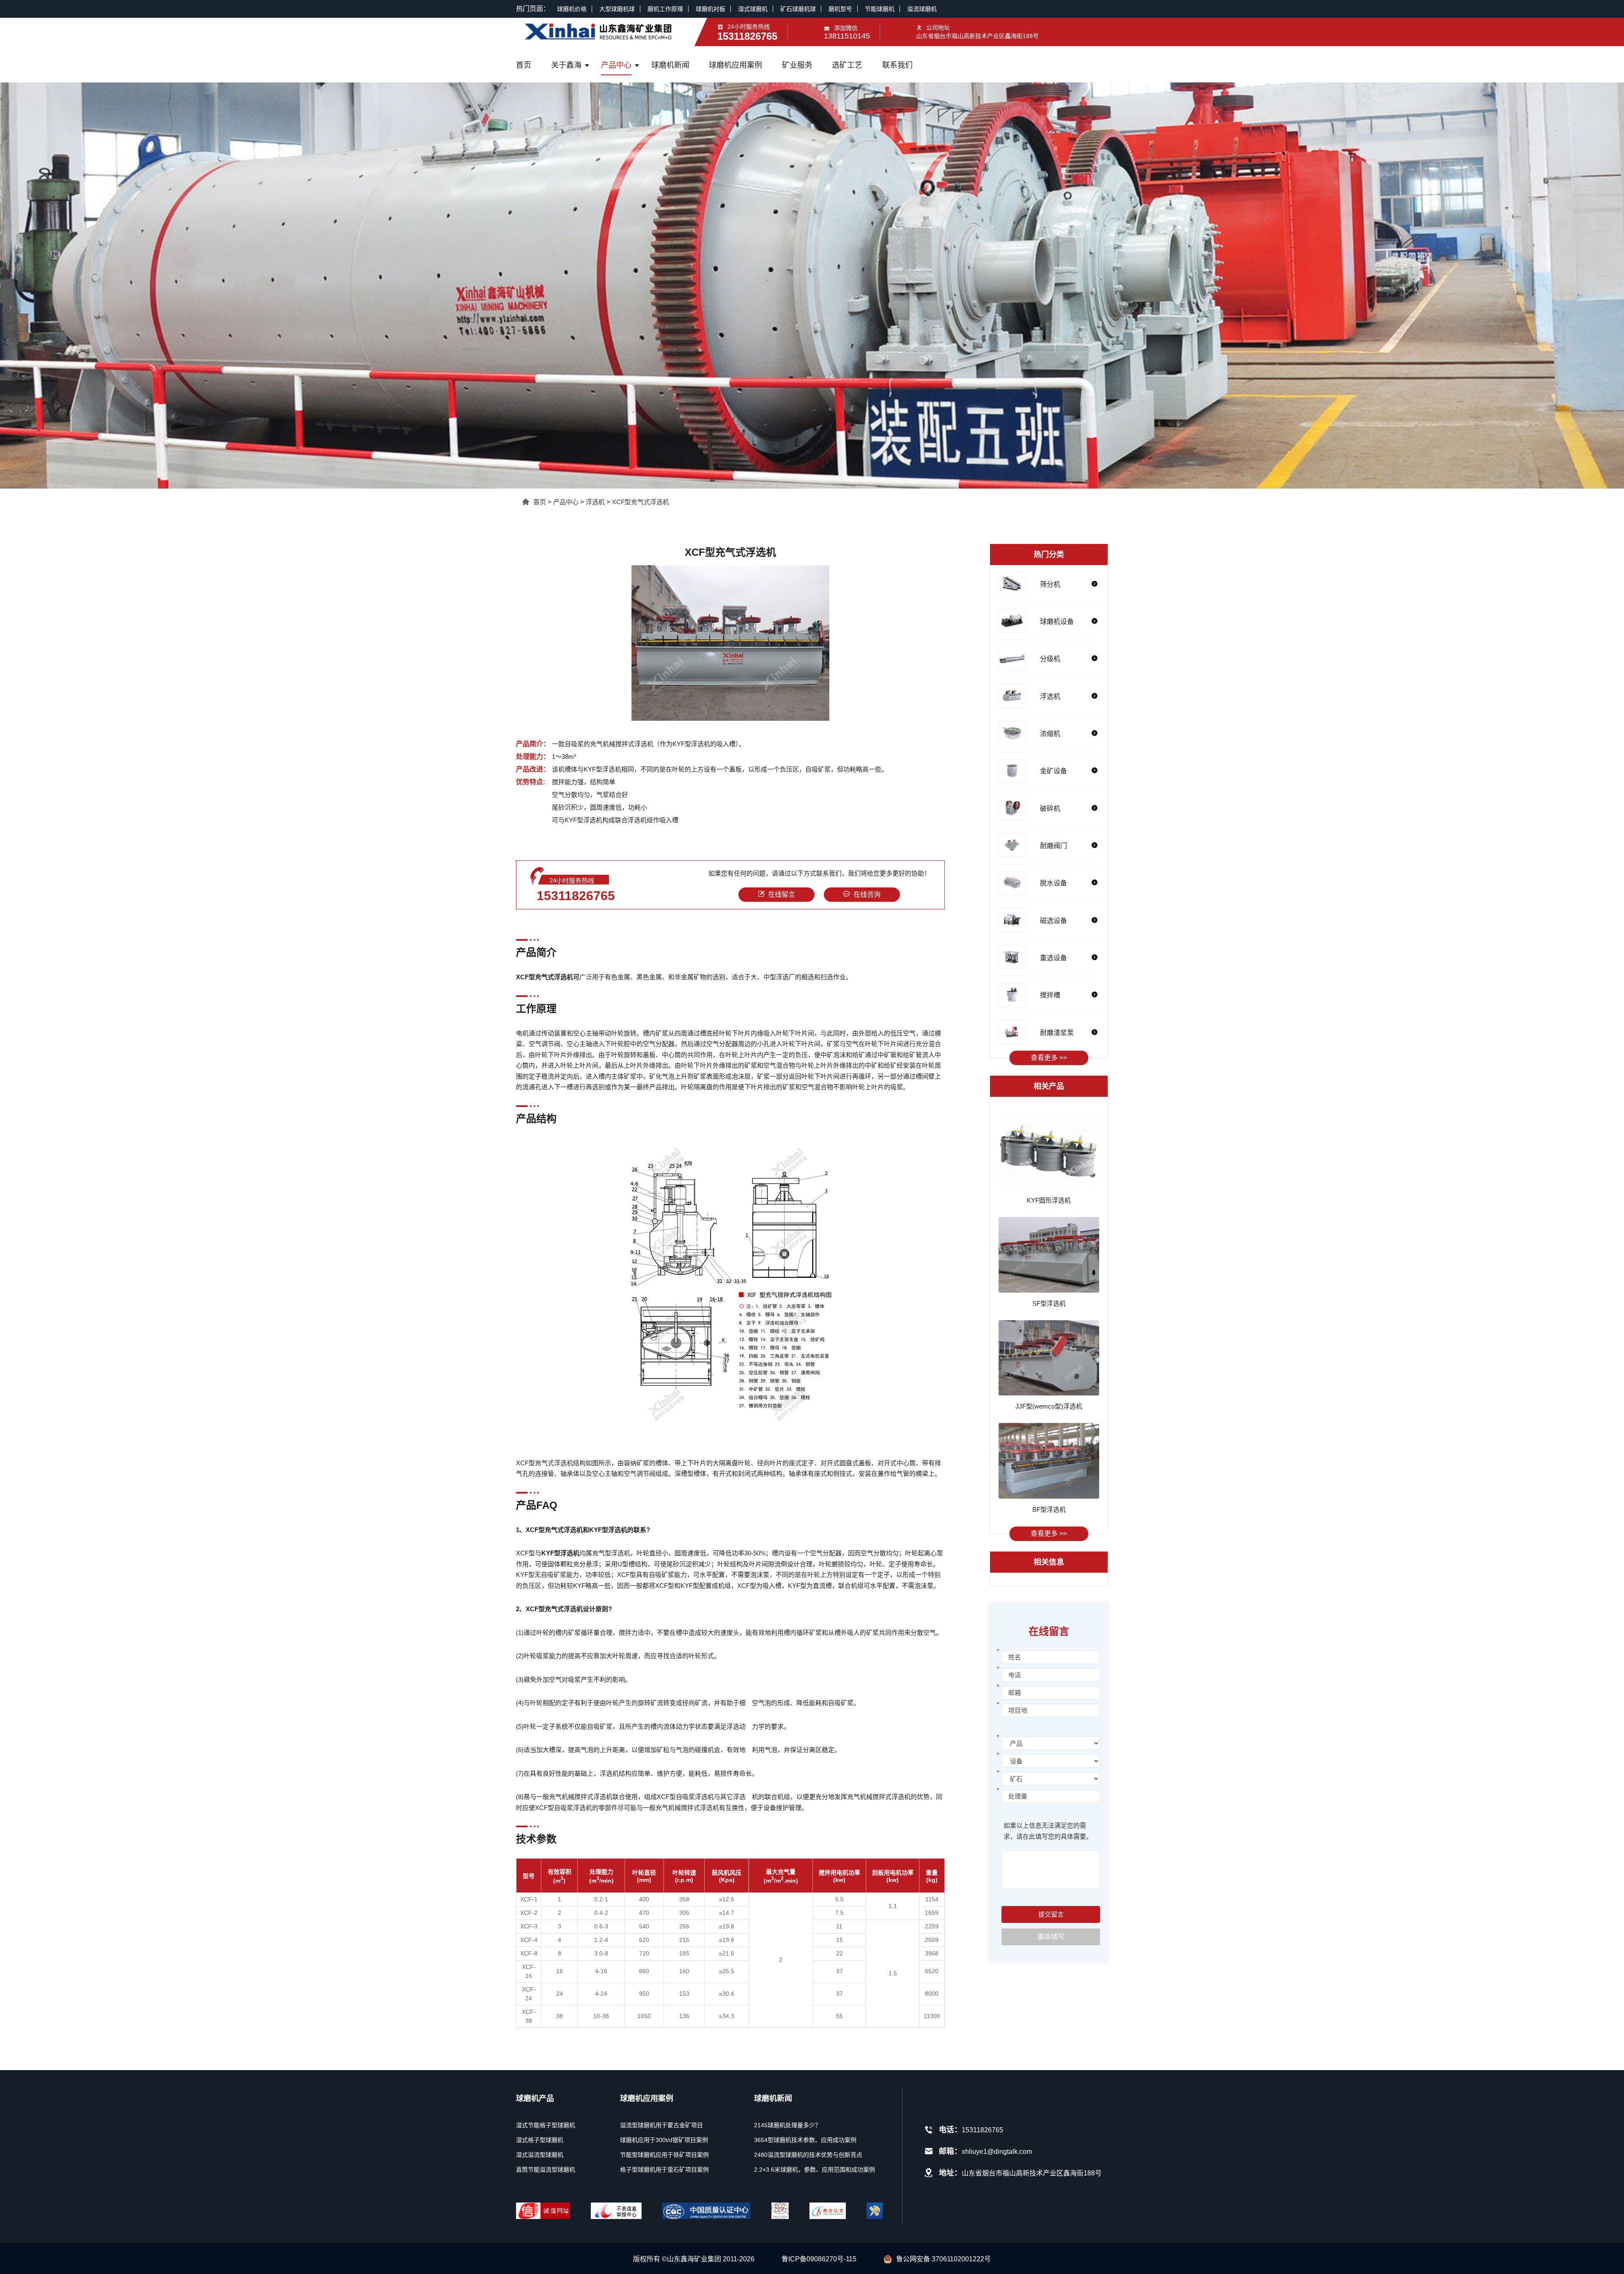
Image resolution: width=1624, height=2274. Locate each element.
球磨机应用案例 (735, 65)
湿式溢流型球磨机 (540, 2155)
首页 (524, 65)
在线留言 (782, 894)
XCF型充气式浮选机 (641, 502)
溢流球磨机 (922, 9)
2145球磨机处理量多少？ (787, 2125)
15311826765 (576, 896)
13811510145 (847, 36)
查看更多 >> (1049, 1058)
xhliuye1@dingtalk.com (997, 2152)
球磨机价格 (572, 9)
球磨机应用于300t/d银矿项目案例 (664, 2140)
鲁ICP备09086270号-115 (819, 2259)
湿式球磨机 (753, 9)
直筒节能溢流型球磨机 (546, 2170)
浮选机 (595, 502)
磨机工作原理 (665, 9)
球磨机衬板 (710, 9)
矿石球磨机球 (798, 9)
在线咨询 (867, 894)
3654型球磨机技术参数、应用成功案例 (805, 2140)
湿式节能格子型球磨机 (546, 2125)
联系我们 (897, 65)
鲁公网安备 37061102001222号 (944, 2259)
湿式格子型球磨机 (540, 2140)
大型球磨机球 (617, 9)
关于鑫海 (566, 65)
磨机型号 (840, 9)
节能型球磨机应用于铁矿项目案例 (664, 2155)
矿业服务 (797, 65)
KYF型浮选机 (583, 820)
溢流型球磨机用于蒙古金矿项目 (661, 2125)
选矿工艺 (847, 65)
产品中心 (616, 65)
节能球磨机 (880, 9)
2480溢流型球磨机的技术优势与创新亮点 (808, 2155)
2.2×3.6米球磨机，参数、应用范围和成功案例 (815, 2170)
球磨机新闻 (670, 65)
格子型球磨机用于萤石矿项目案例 (664, 2170)
